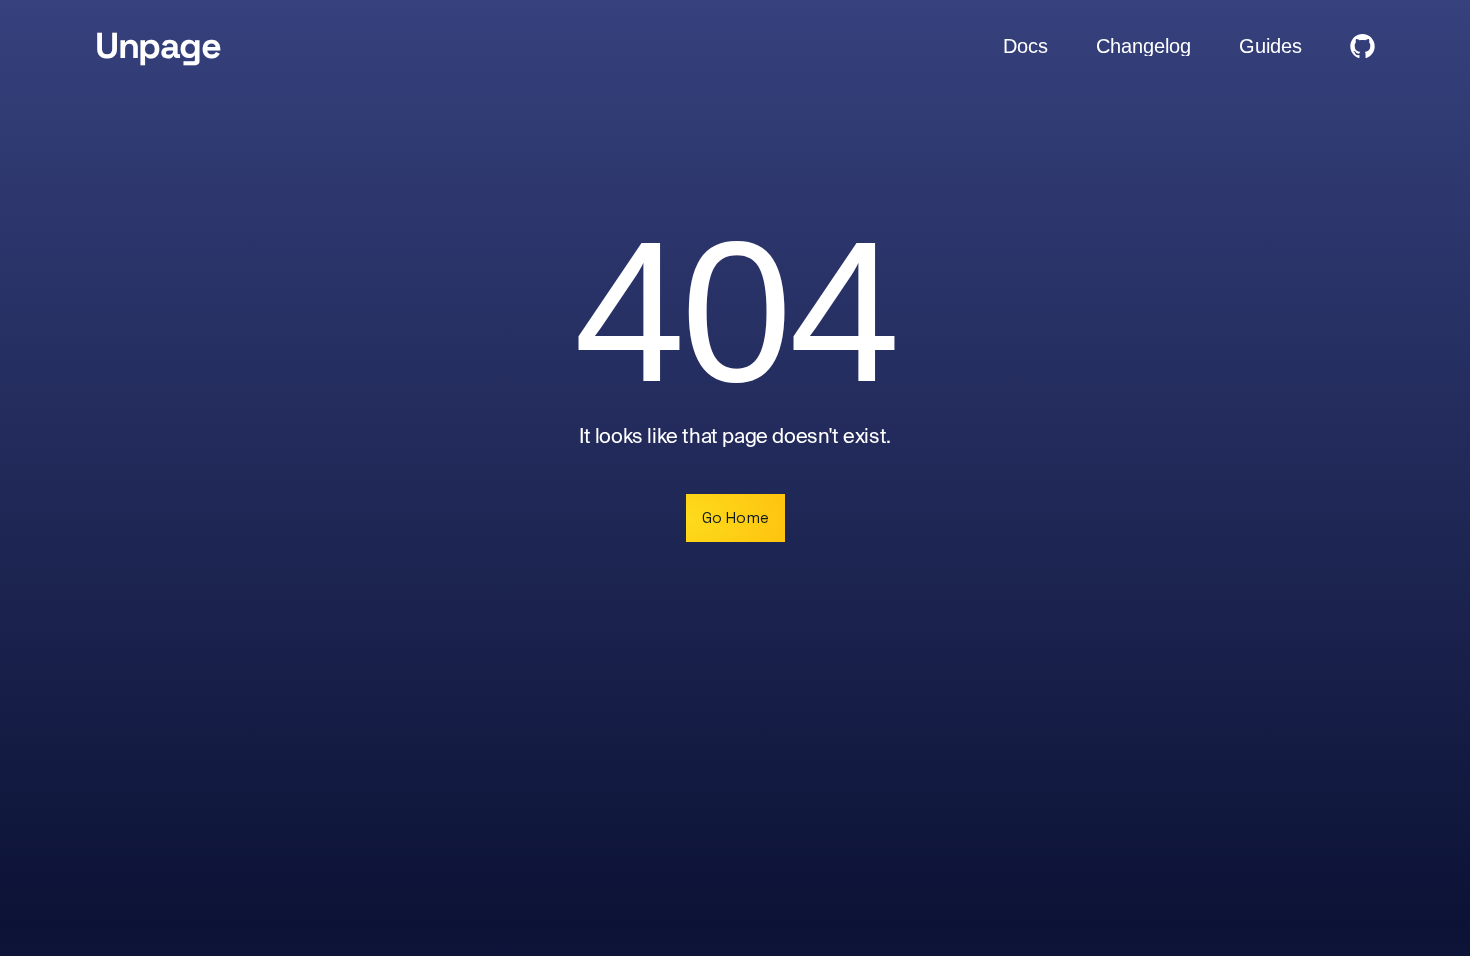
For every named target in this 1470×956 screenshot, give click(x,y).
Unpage (157, 46)
